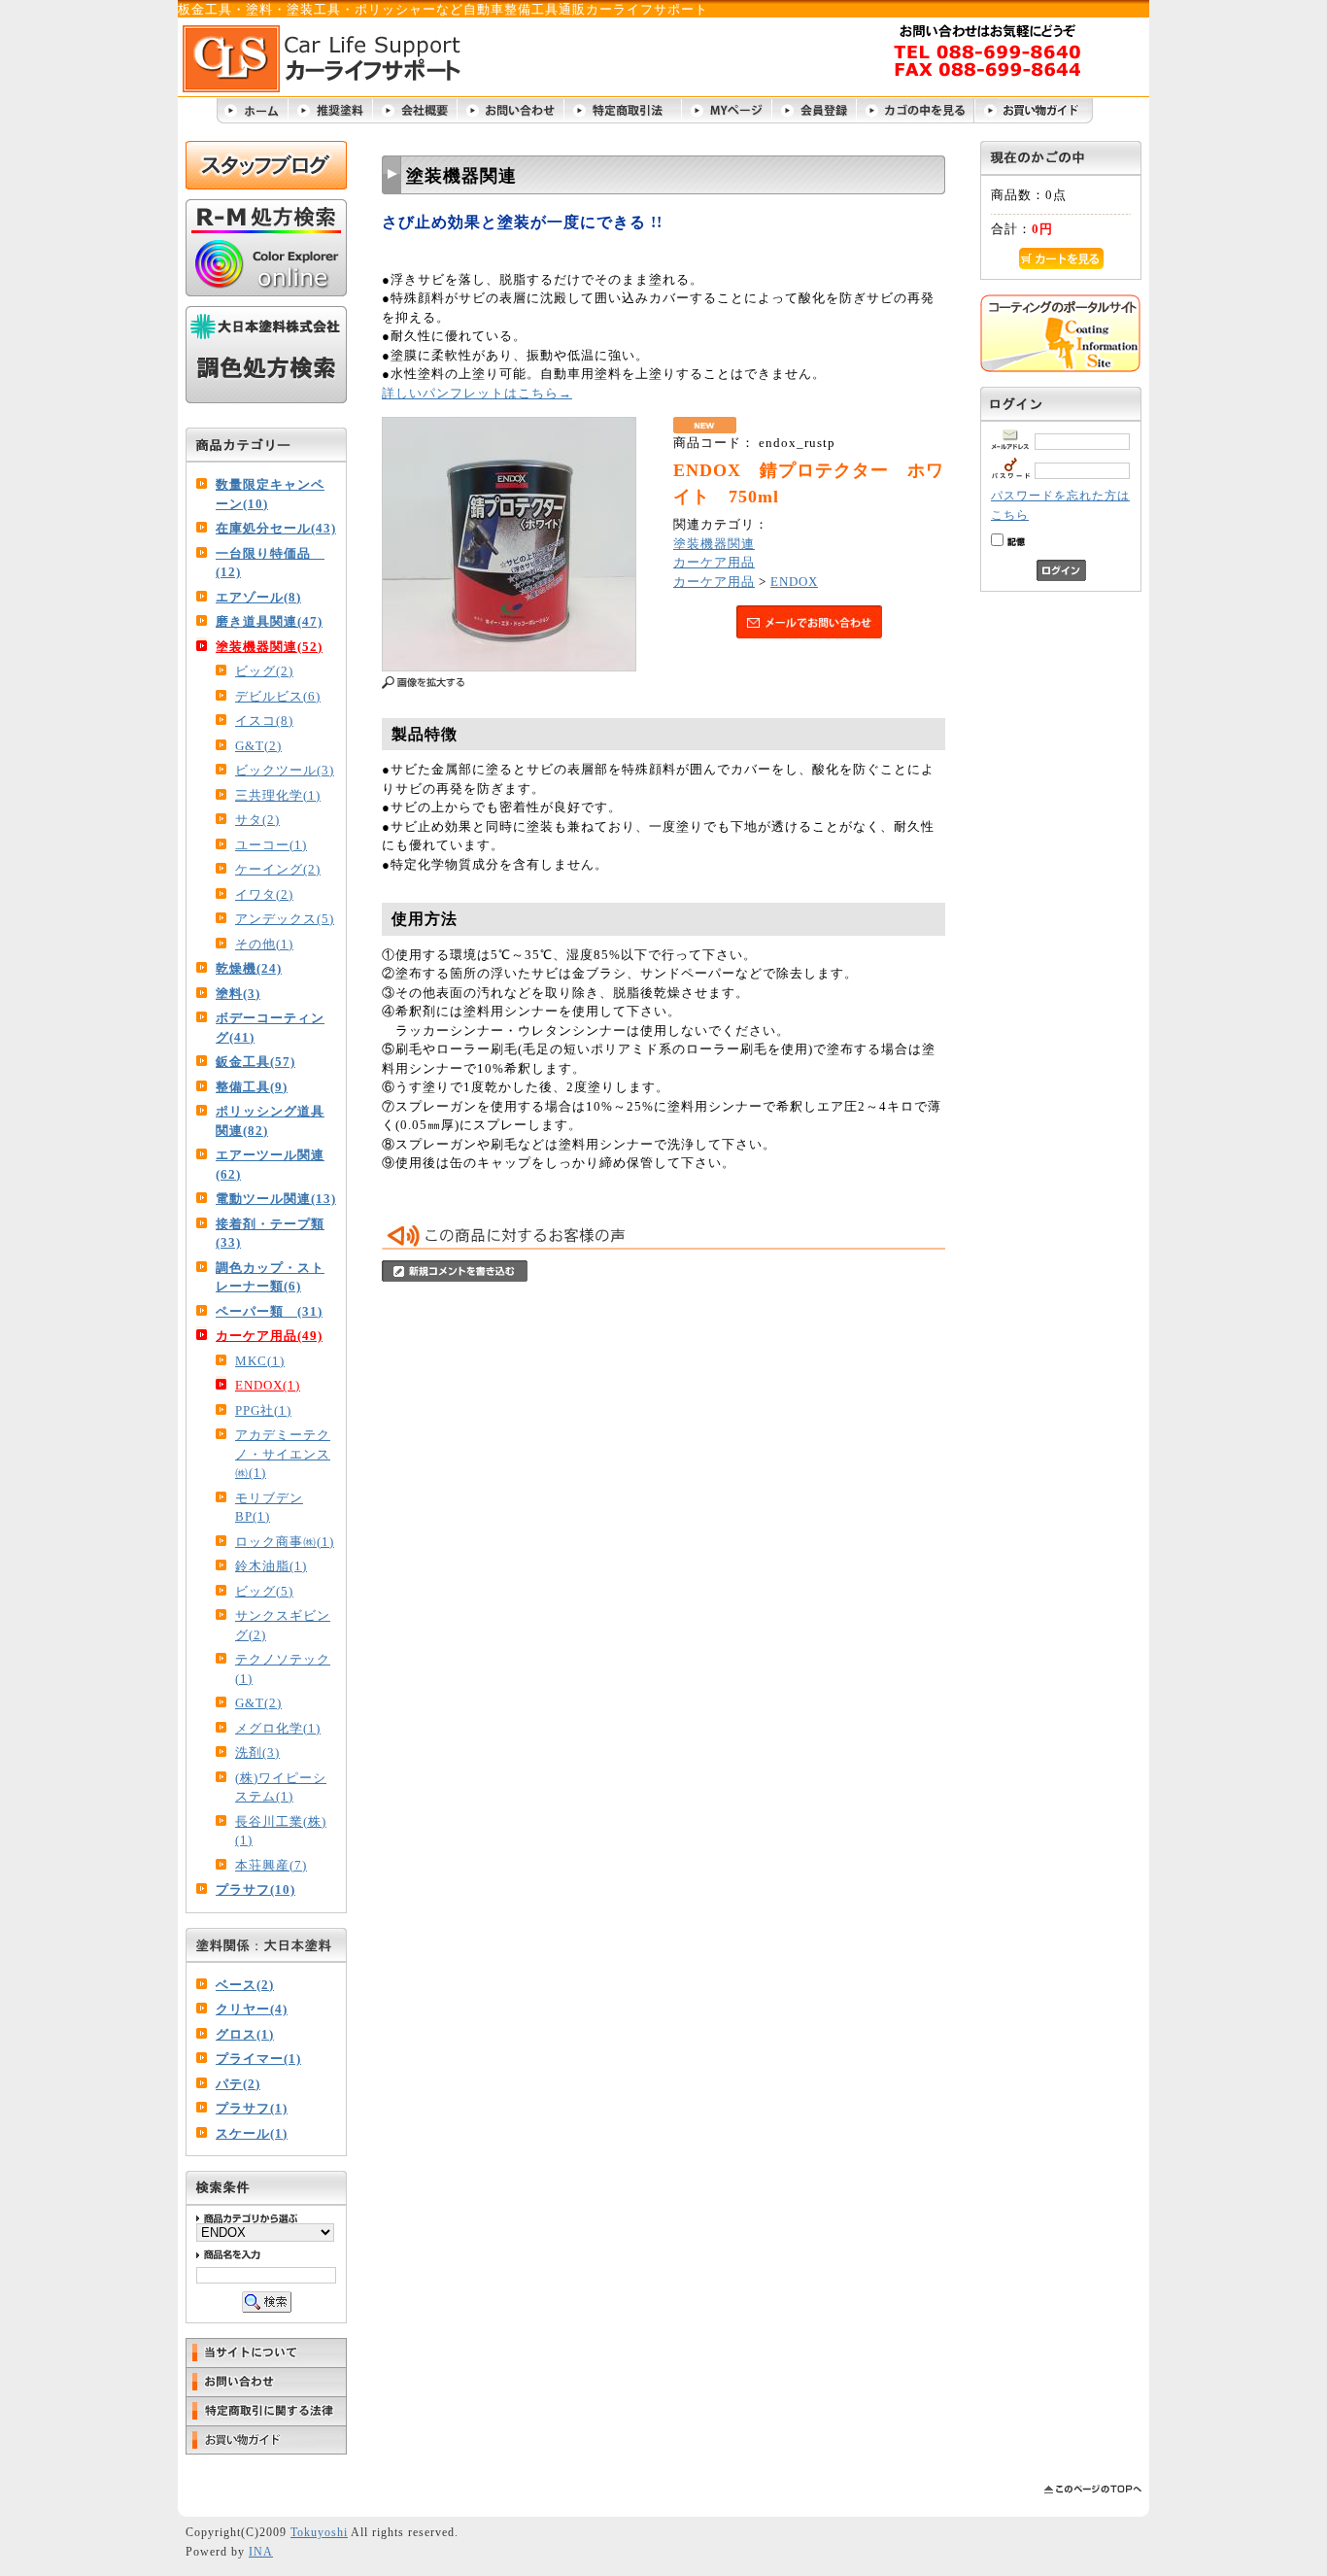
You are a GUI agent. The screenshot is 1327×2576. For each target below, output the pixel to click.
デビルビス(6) (278, 696)
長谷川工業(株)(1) (281, 1831)
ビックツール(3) (285, 770)
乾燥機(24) (249, 968)
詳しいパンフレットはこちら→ (477, 393)
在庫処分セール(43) (276, 528)
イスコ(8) (264, 721)
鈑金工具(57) (255, 1062)
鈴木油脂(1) (271, 1566)
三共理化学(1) (278, 795)
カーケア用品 (714, 562)
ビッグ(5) (264, 1591)
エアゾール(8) (258, 597)
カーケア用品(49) (269, 1336)
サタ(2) (257, 820)
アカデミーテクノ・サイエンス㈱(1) (283, 1454)
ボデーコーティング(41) (270, 1028)
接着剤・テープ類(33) (270, 1234)
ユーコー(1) (271, 845)
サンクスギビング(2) (283, 1625)
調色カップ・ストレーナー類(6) (270, 1277)
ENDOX (794, 582)
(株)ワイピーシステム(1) (281, 1787)
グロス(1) (245, 2034)
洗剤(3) (257, 1752)
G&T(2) (258, 746)
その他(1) (264, 944)
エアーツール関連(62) (270, 1165)
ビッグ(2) (264, 671)
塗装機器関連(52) (269, 647)
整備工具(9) (252, 1087)
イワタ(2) (264, 894)
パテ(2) (238, 2084)
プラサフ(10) (255, 1889)
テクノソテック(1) (283, 1669)
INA (261, 2552)
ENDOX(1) (268, 1385)
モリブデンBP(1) (269, 1508)
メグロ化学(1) (278, 1728)
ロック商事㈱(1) (285, 1542)
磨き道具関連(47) (269, 621)
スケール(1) (252, 2133)
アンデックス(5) (285, 919)
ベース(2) (245, 1985)
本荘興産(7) (271, 1865)
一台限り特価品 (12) (270, 563)
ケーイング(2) (278, 869)
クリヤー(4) (252, 2009)
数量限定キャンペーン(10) (270, 494)
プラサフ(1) (252, 2108)
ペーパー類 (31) (269, 1311)
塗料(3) (238, 994)
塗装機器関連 (714, 544)
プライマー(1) (258, 2059)
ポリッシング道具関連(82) (270, 1121)
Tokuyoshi (319, 2533)
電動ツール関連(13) (276, 1199)
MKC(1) (260, 1361)
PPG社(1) (263, 1410)
